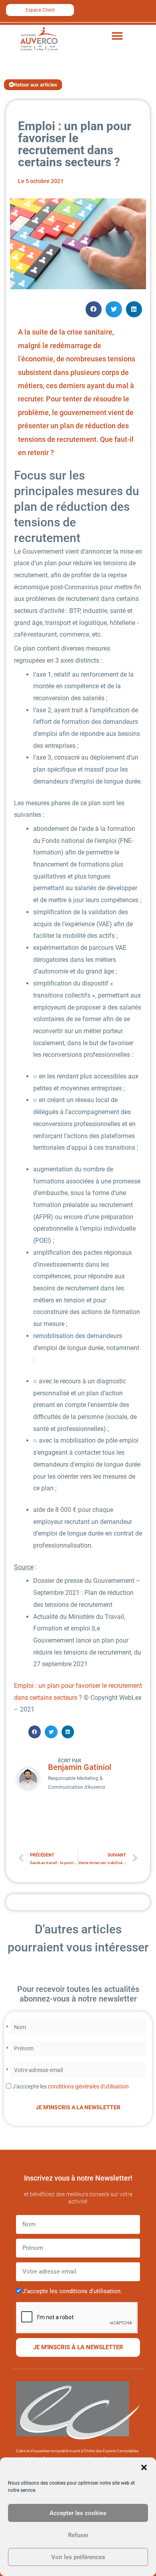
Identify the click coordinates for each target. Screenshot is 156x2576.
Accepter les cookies (78, 2513)
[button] (144, 2467)
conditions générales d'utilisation (88, 2086)
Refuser (78, 2535)
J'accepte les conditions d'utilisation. (72, 2291)
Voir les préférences (78, 2557)
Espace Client (40, 10)
